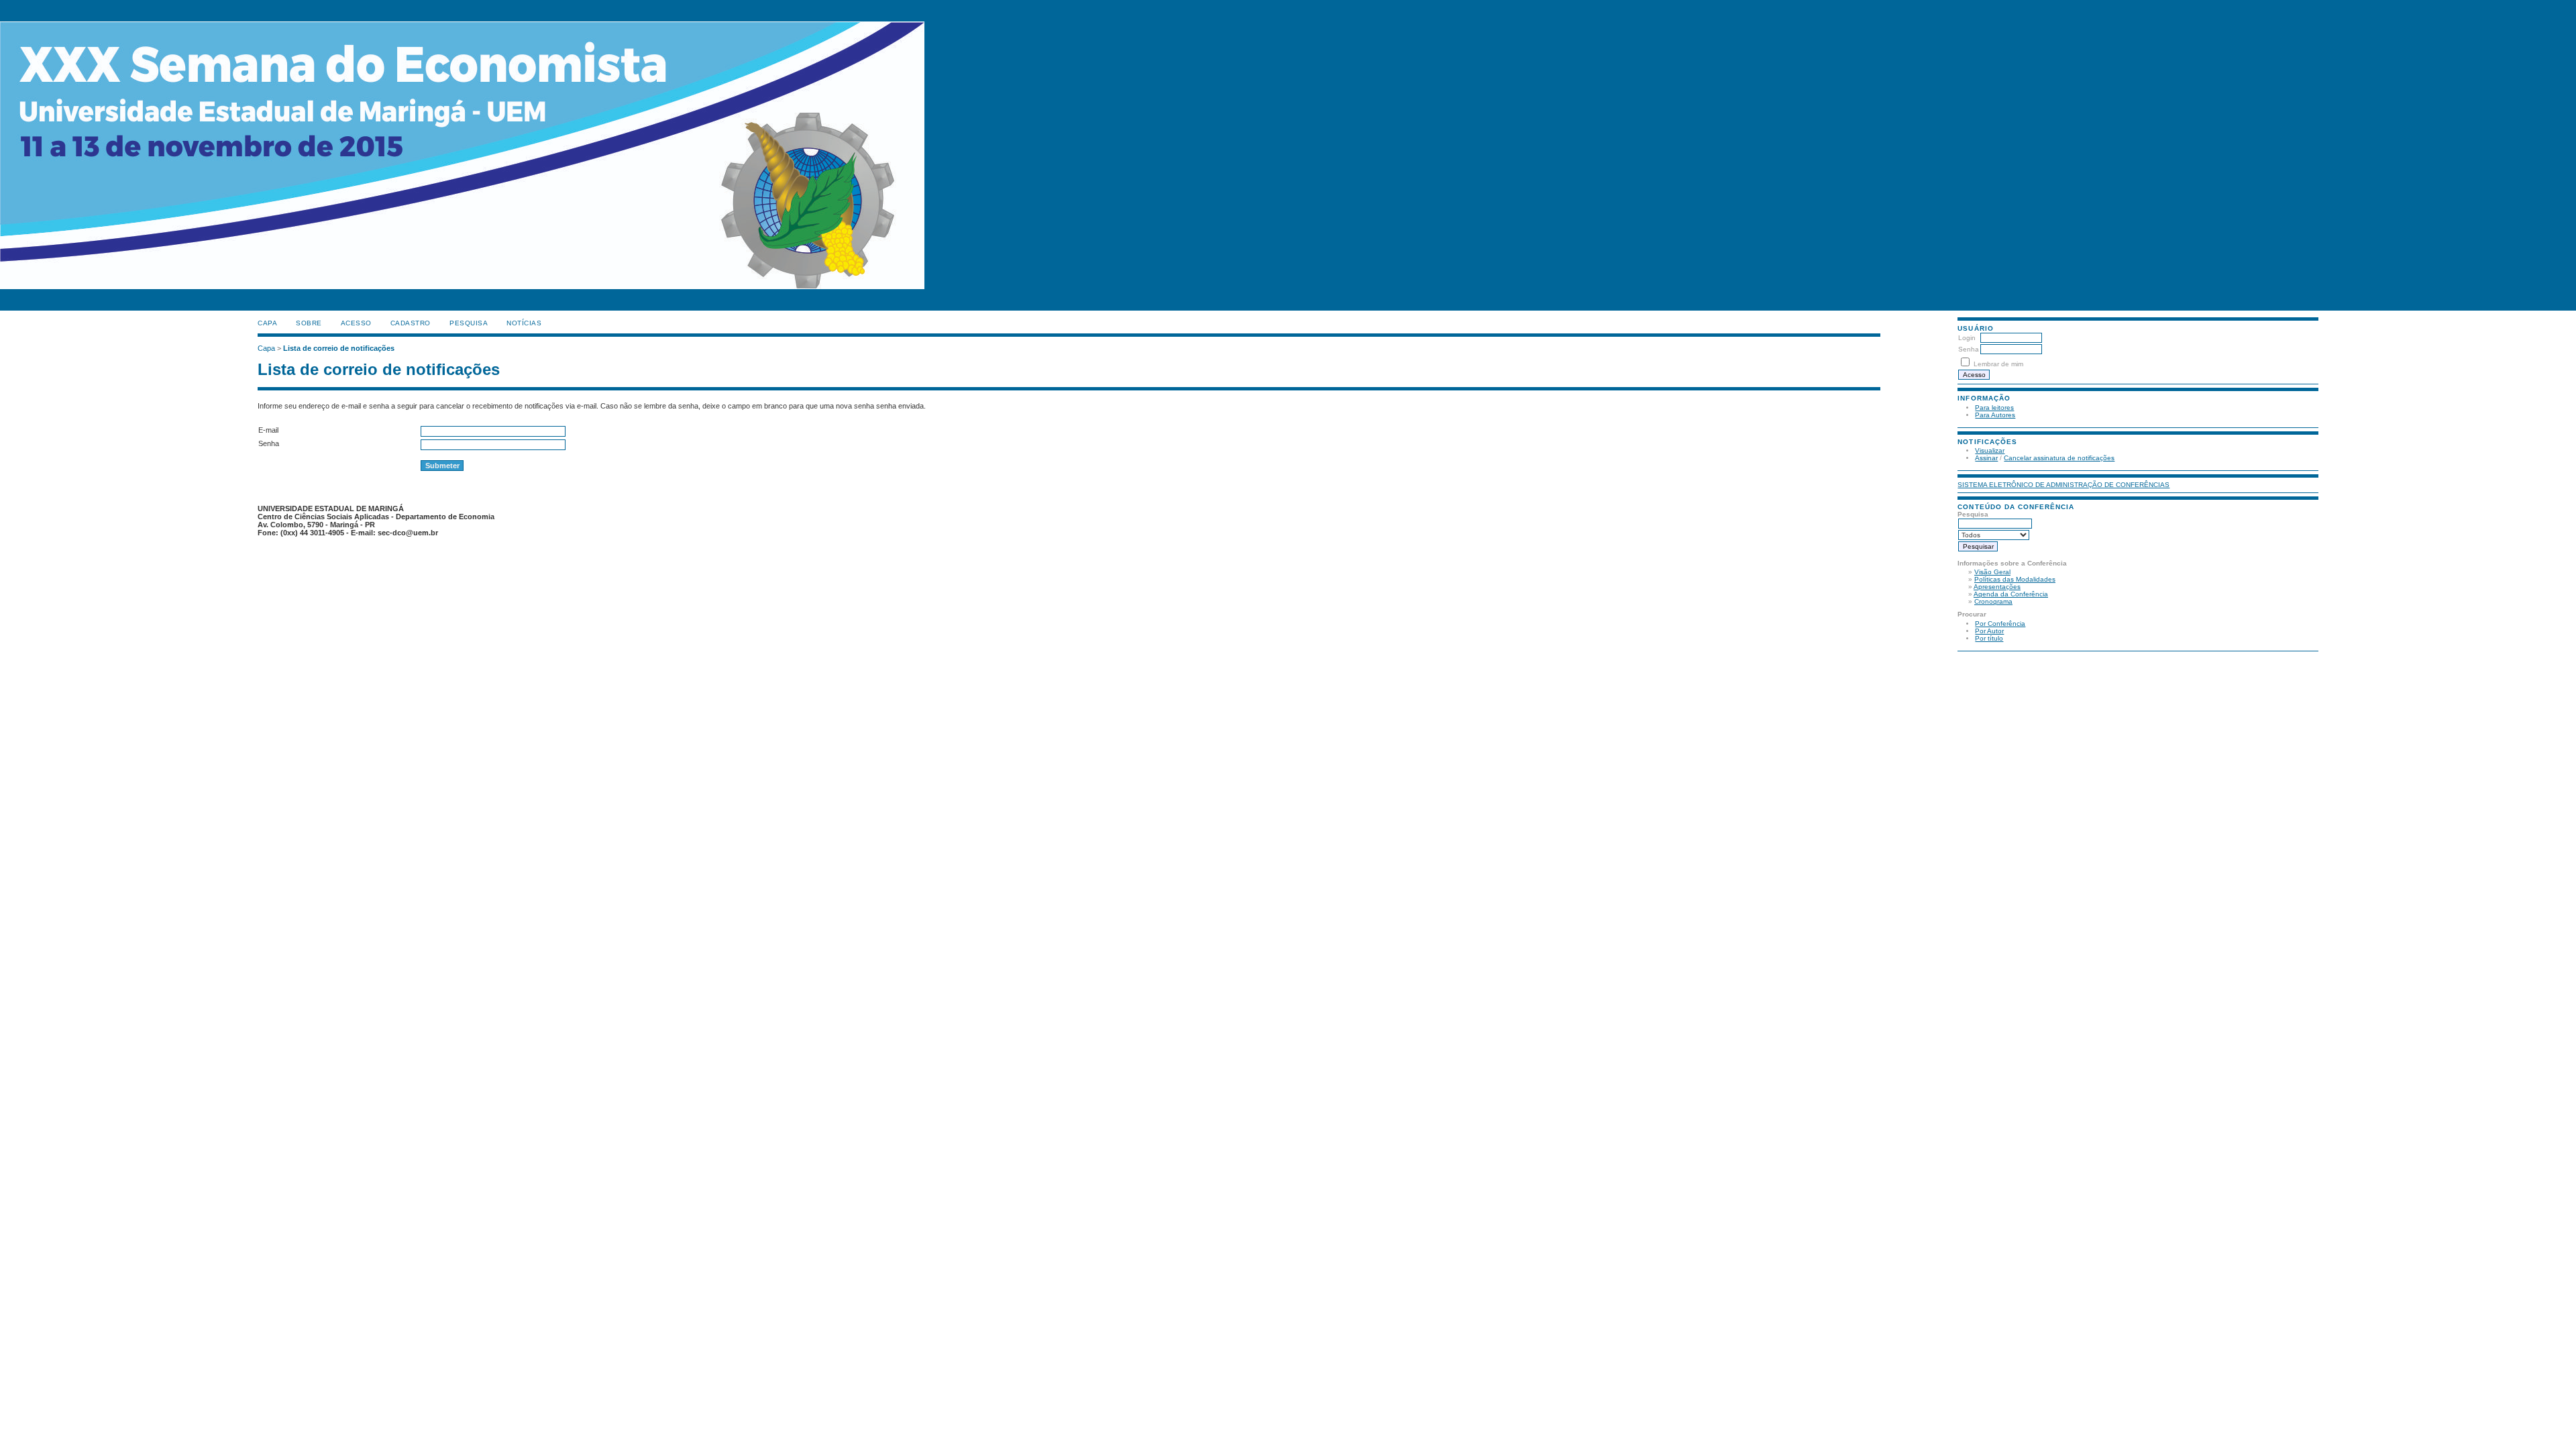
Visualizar (1990, 450)
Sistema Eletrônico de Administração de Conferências (2063, 485)
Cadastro (411, 323)
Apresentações (1997, 587)
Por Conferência (2000, 624)
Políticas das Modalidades (2015, 579)
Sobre (309, 323)
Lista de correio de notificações (339, 348)
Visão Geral (1992, 572)
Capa (267, 323)
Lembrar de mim (1998, 364)
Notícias (524, 323)
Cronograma (1993, 601)
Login (1967, 338)
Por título (1989, 638)
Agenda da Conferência (2011, 594)
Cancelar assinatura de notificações (2059, 458)
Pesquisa (469, 323)
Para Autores (1995, 415)
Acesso (356, 323)
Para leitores (1994, 408)
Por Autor (1989, 631)
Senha (1969, 349)
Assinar (1986, 458)
